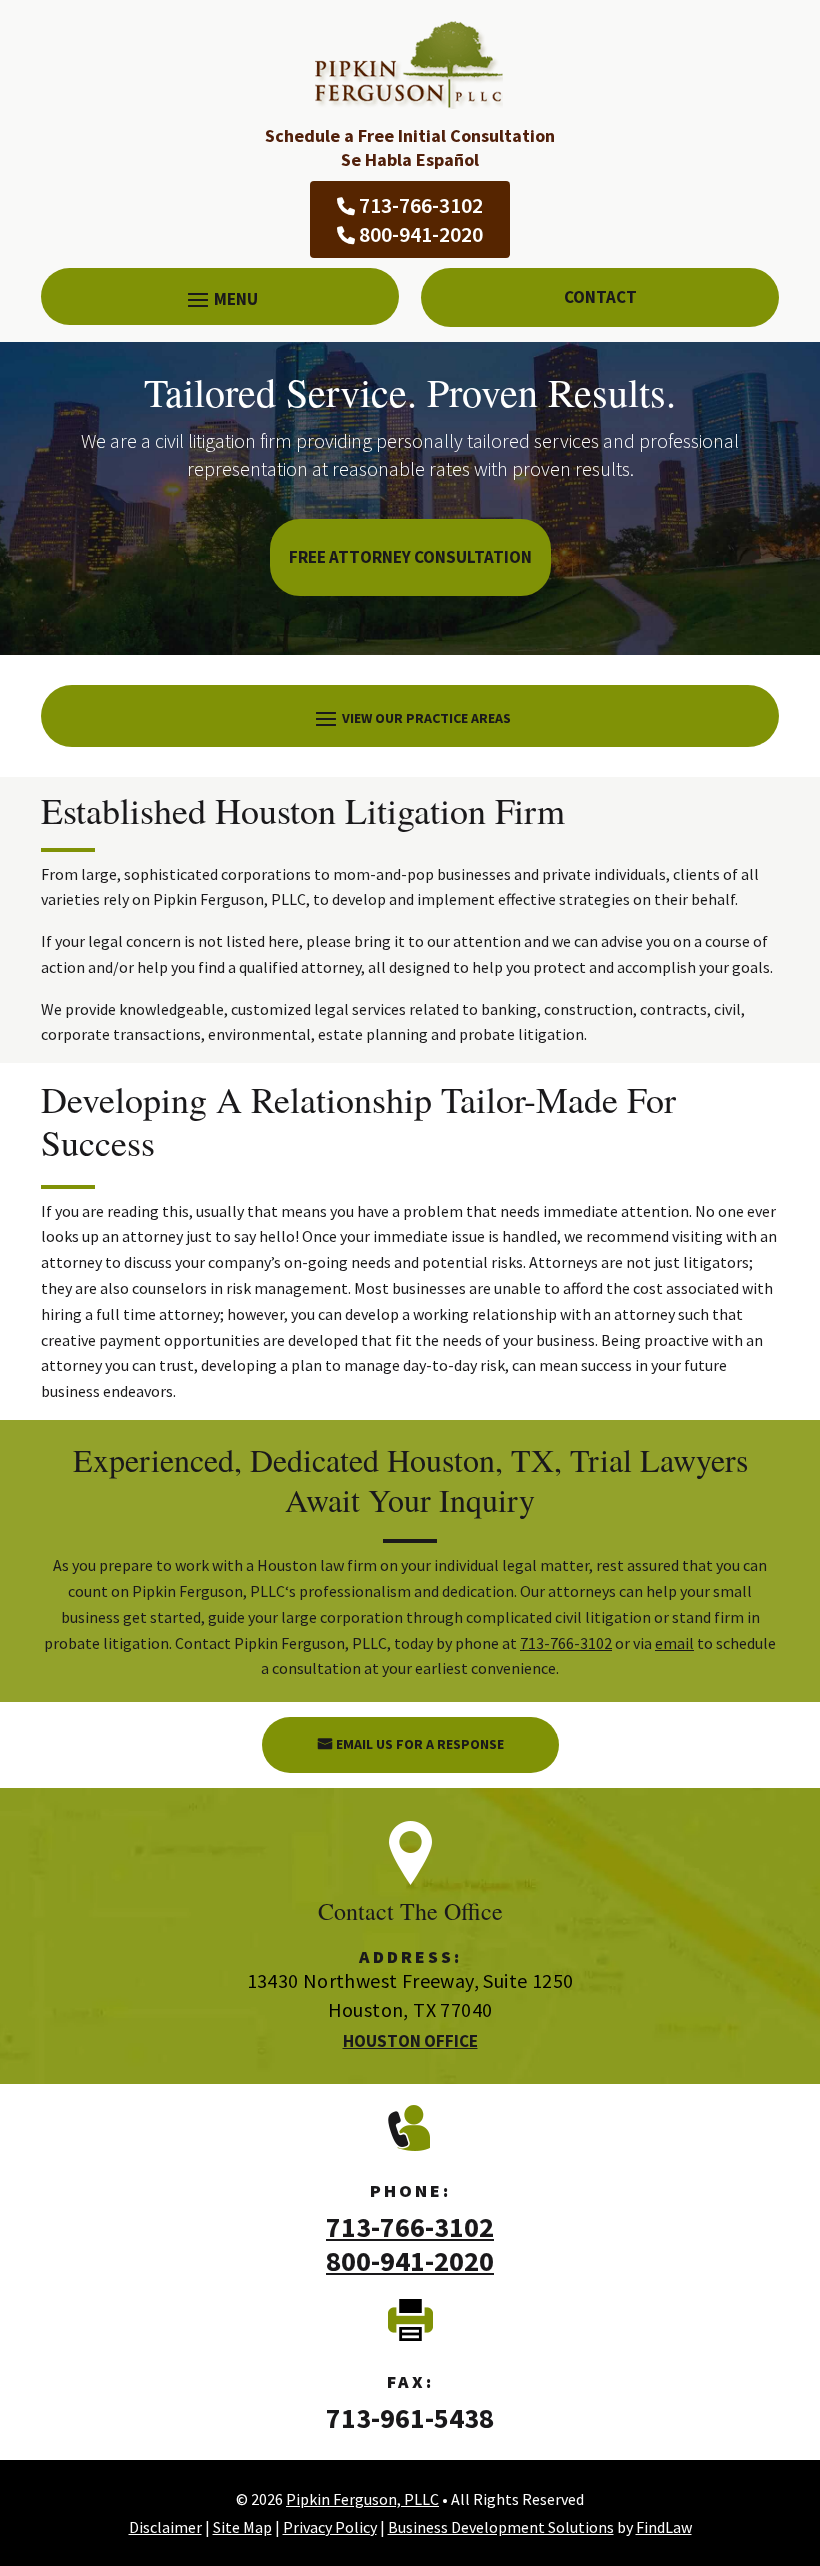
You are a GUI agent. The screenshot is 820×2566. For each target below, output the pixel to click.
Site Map (242, 2527)
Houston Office (410, 2041)
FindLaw (664, 2527)
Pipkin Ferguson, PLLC (362, 2499)
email (674, 1643)
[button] (220, 298)
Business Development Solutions (501, 2527)
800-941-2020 (421, 234)
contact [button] (600, 297)
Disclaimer (165, 2527)
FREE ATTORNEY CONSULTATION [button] (410, 557)
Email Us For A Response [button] (420, 1744)
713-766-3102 (421, 205)
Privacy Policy (330, 2527)
